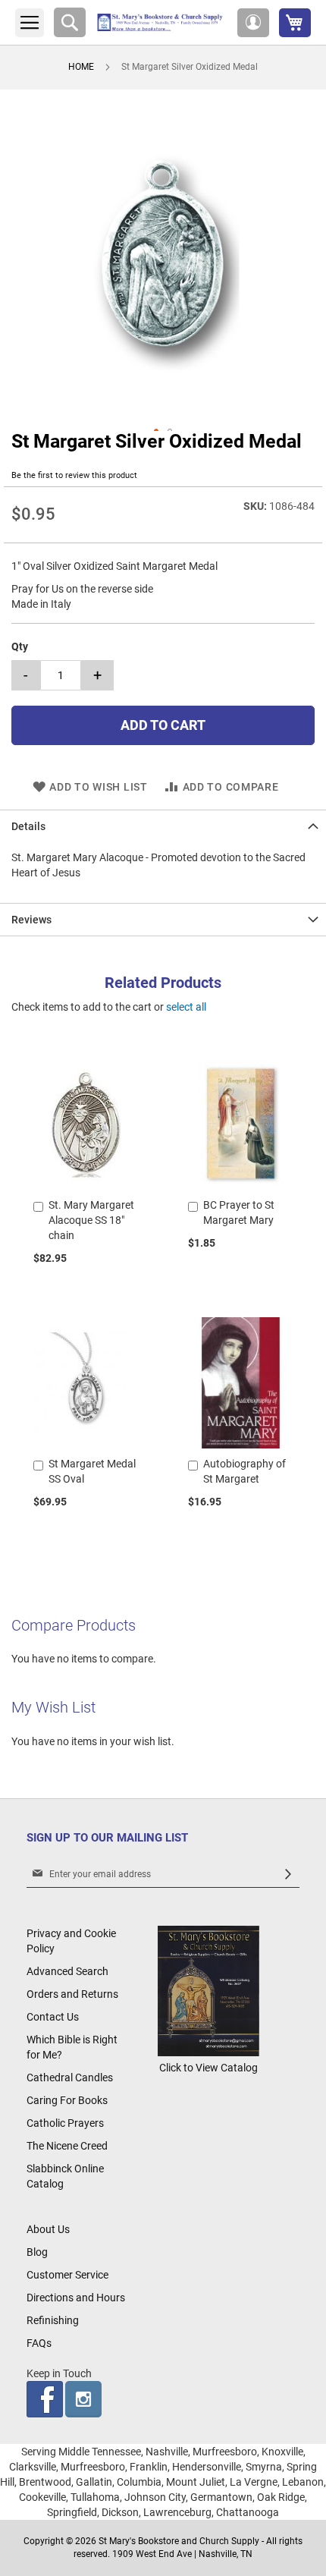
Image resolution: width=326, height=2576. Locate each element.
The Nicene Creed (67, 2146)
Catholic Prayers (65, 2123)
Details (28, 826)
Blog (37, 2252)
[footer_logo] (208, 2052)
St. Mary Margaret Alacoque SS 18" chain (91, 1220)
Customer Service (67, 2275)
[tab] (163, 826)
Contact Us (53, 2017)
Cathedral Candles (70, 2077)
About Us (48, 2229)
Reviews (31, 920)
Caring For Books (67, 2100)
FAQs (39, 2343)
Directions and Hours (76, 2298)
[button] (253, 23)
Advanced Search (67, 1971)
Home (81, 67)
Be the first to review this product (74, 475)
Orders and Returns (72, 1994)
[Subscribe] (288, 1875)
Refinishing (53, 2320)
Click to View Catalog (208, 2068)
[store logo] (161, 22)
